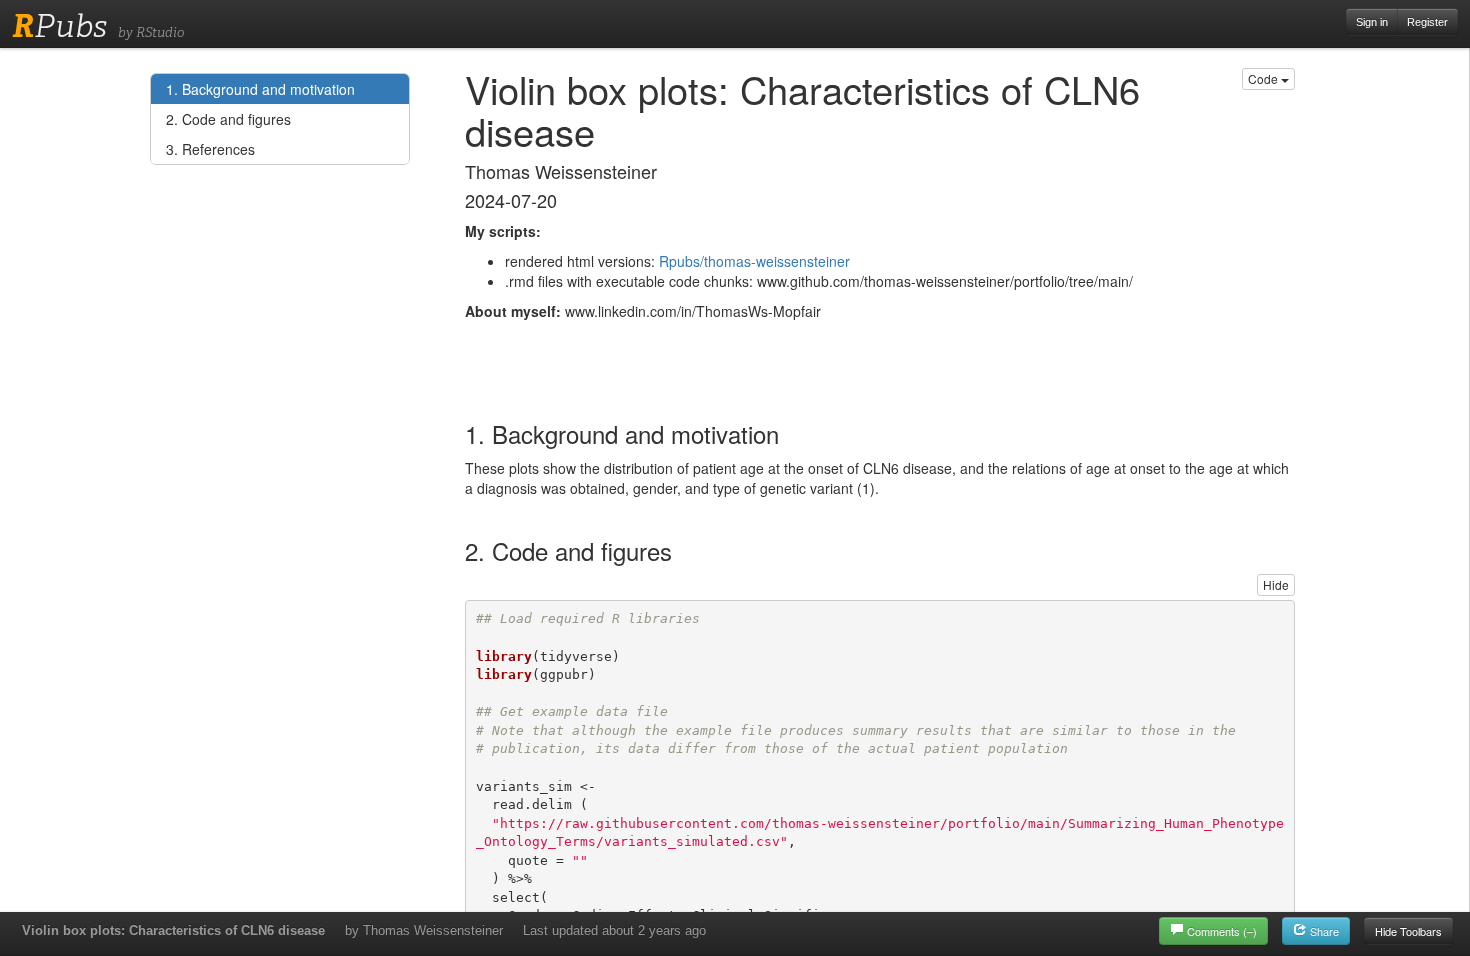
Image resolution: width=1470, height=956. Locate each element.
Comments (1222, 931)
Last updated (614, 930)
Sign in (1372, 22)
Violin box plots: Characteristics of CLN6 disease (173, 930)
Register (1427, 22)
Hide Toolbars (1408, 931)
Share (1323, 931)
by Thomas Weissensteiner (424, 930)
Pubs (59, 26)
